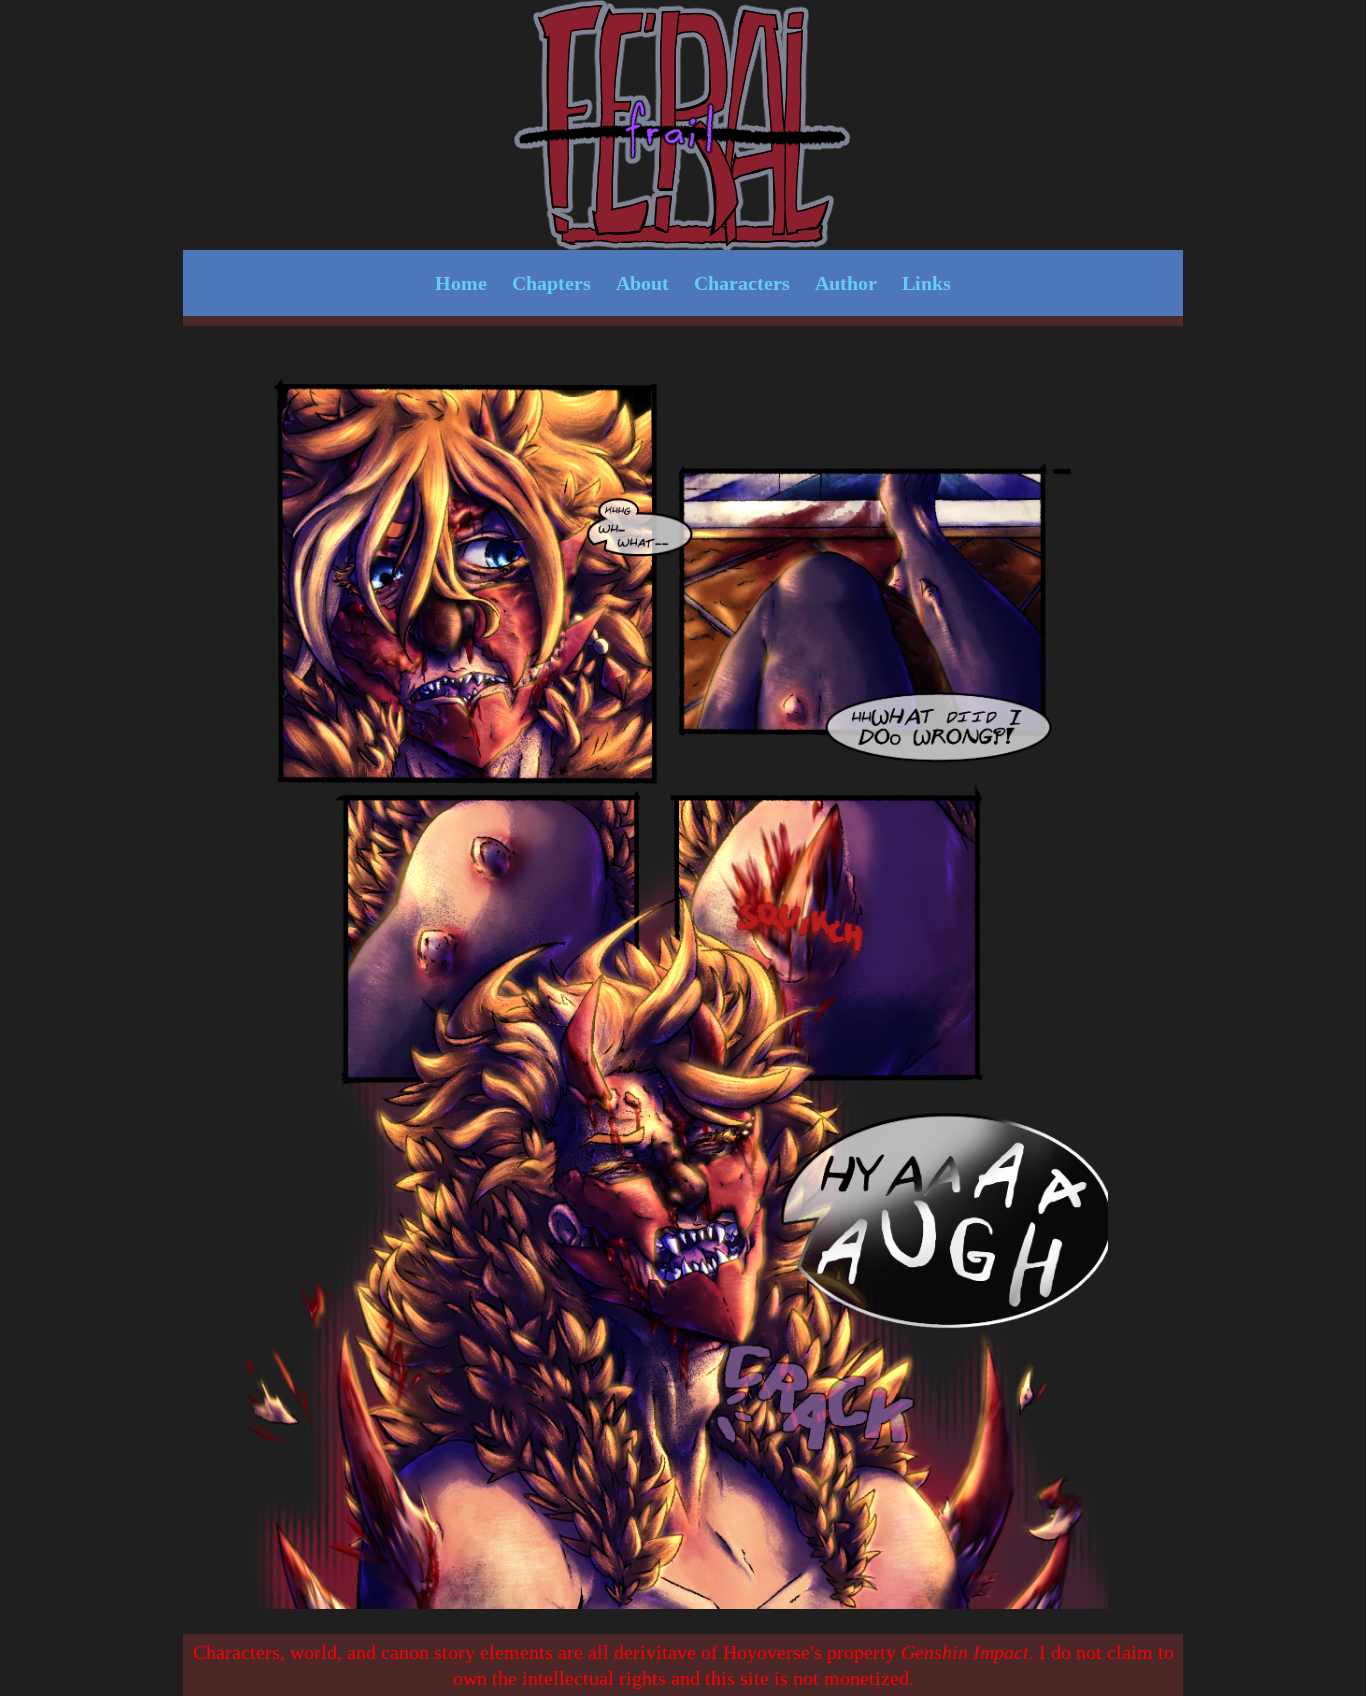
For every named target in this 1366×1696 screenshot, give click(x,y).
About (642, 283)
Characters (742, 283)
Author (846, 283)
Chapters (551, 283)
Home (461, 283)
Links (926, 283)
